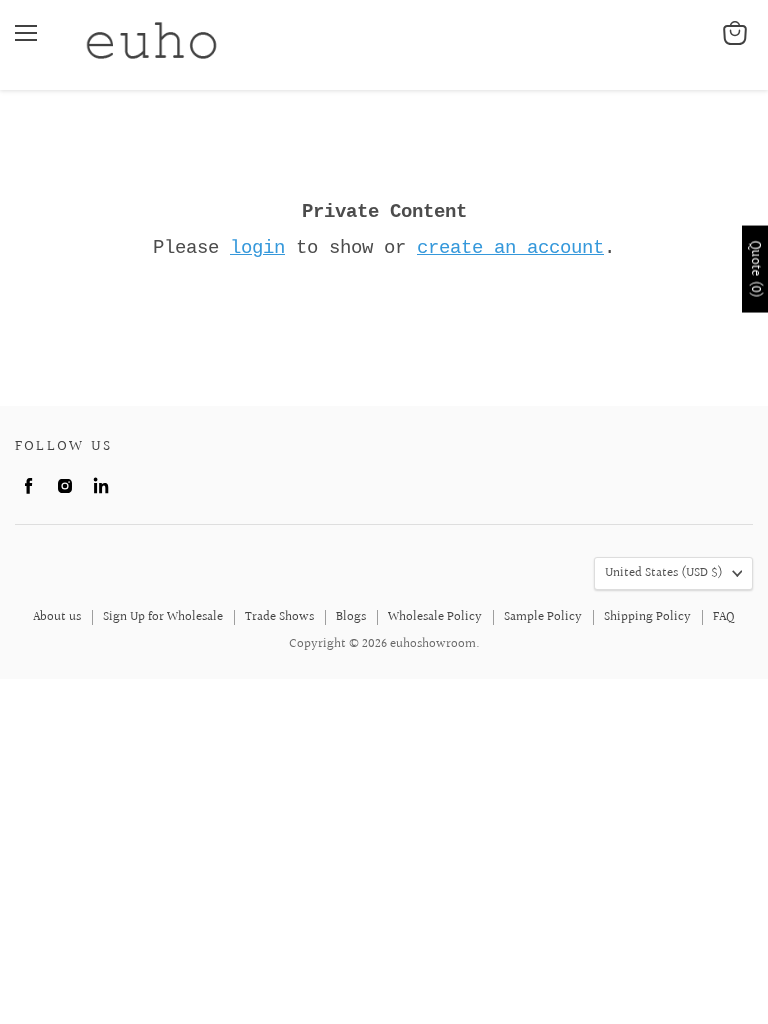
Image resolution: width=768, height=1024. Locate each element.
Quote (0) (755, 269)
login (257, 248)
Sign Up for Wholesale (163, 617)
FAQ (724, 617)
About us (57, 617)
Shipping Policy (647, 617)
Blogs (351, 617)
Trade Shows (279, 617)
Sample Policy (543, 617)
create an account (510, 248)
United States (664, 573)
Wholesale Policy (435, 617)
